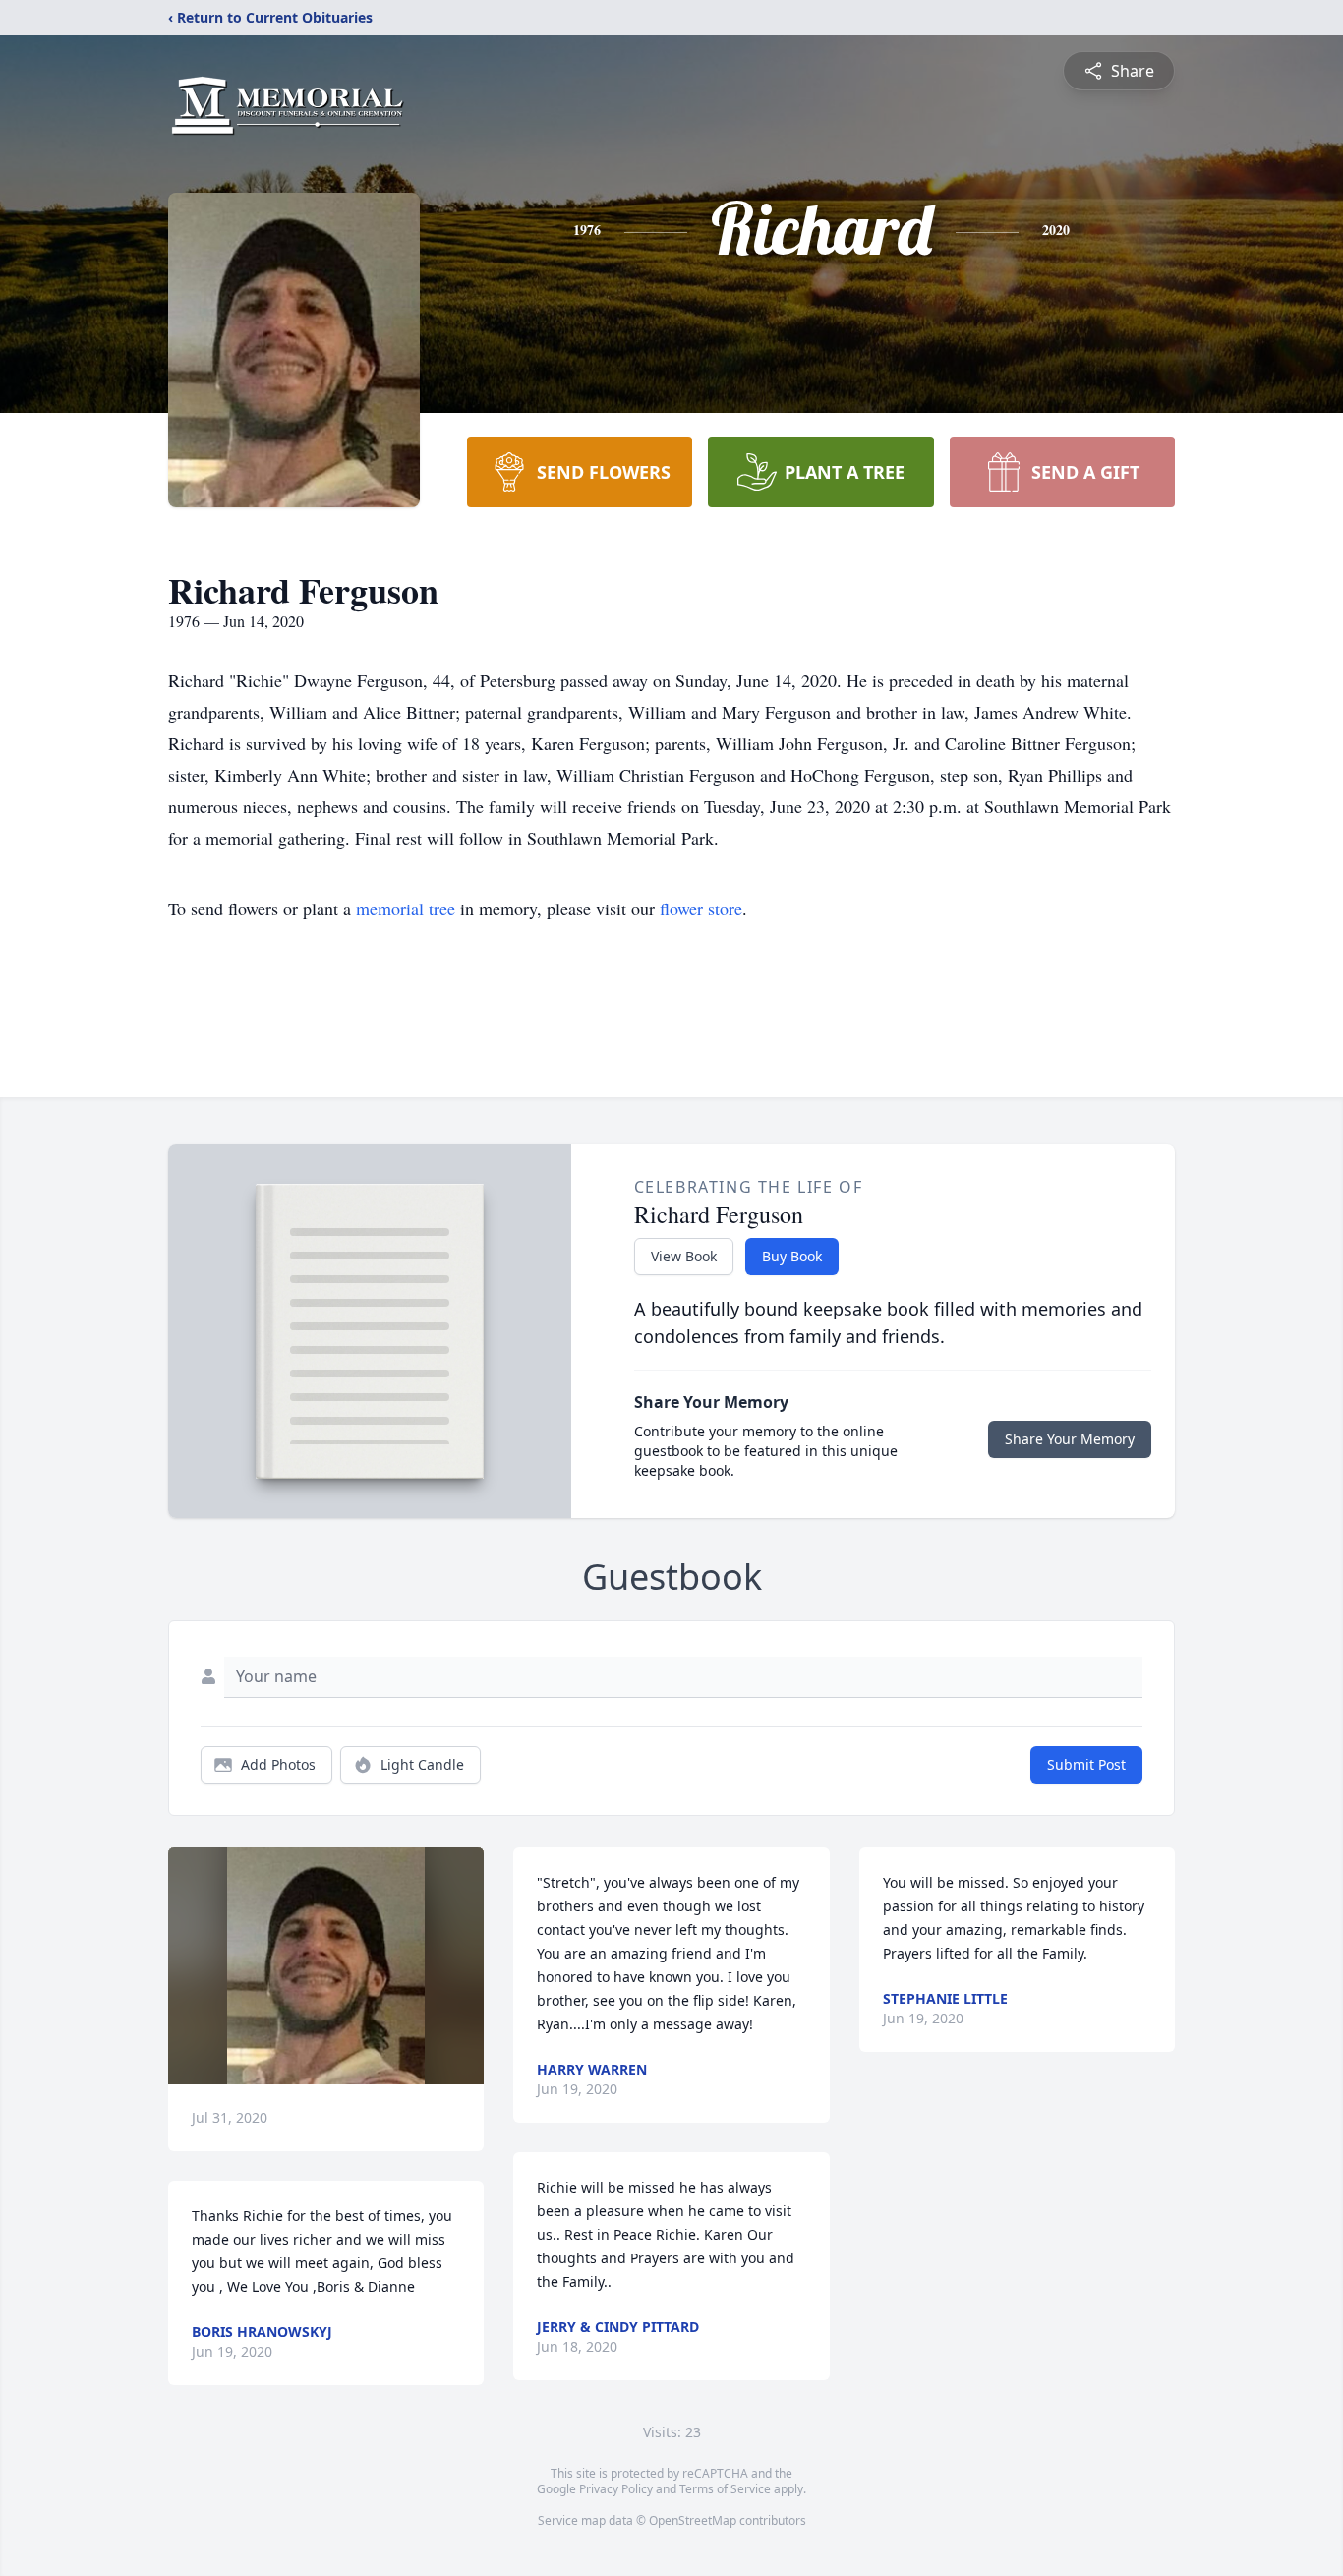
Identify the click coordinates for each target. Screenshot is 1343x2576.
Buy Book (792, 1256)
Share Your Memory (1070, 1439)
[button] (326, 1966)
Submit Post (1086, 1764)
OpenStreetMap (693, 2520)
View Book (684, 1256)
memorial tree (406, 908)
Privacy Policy (616, 2489)
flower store (701, 908)
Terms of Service (725, 2489)
